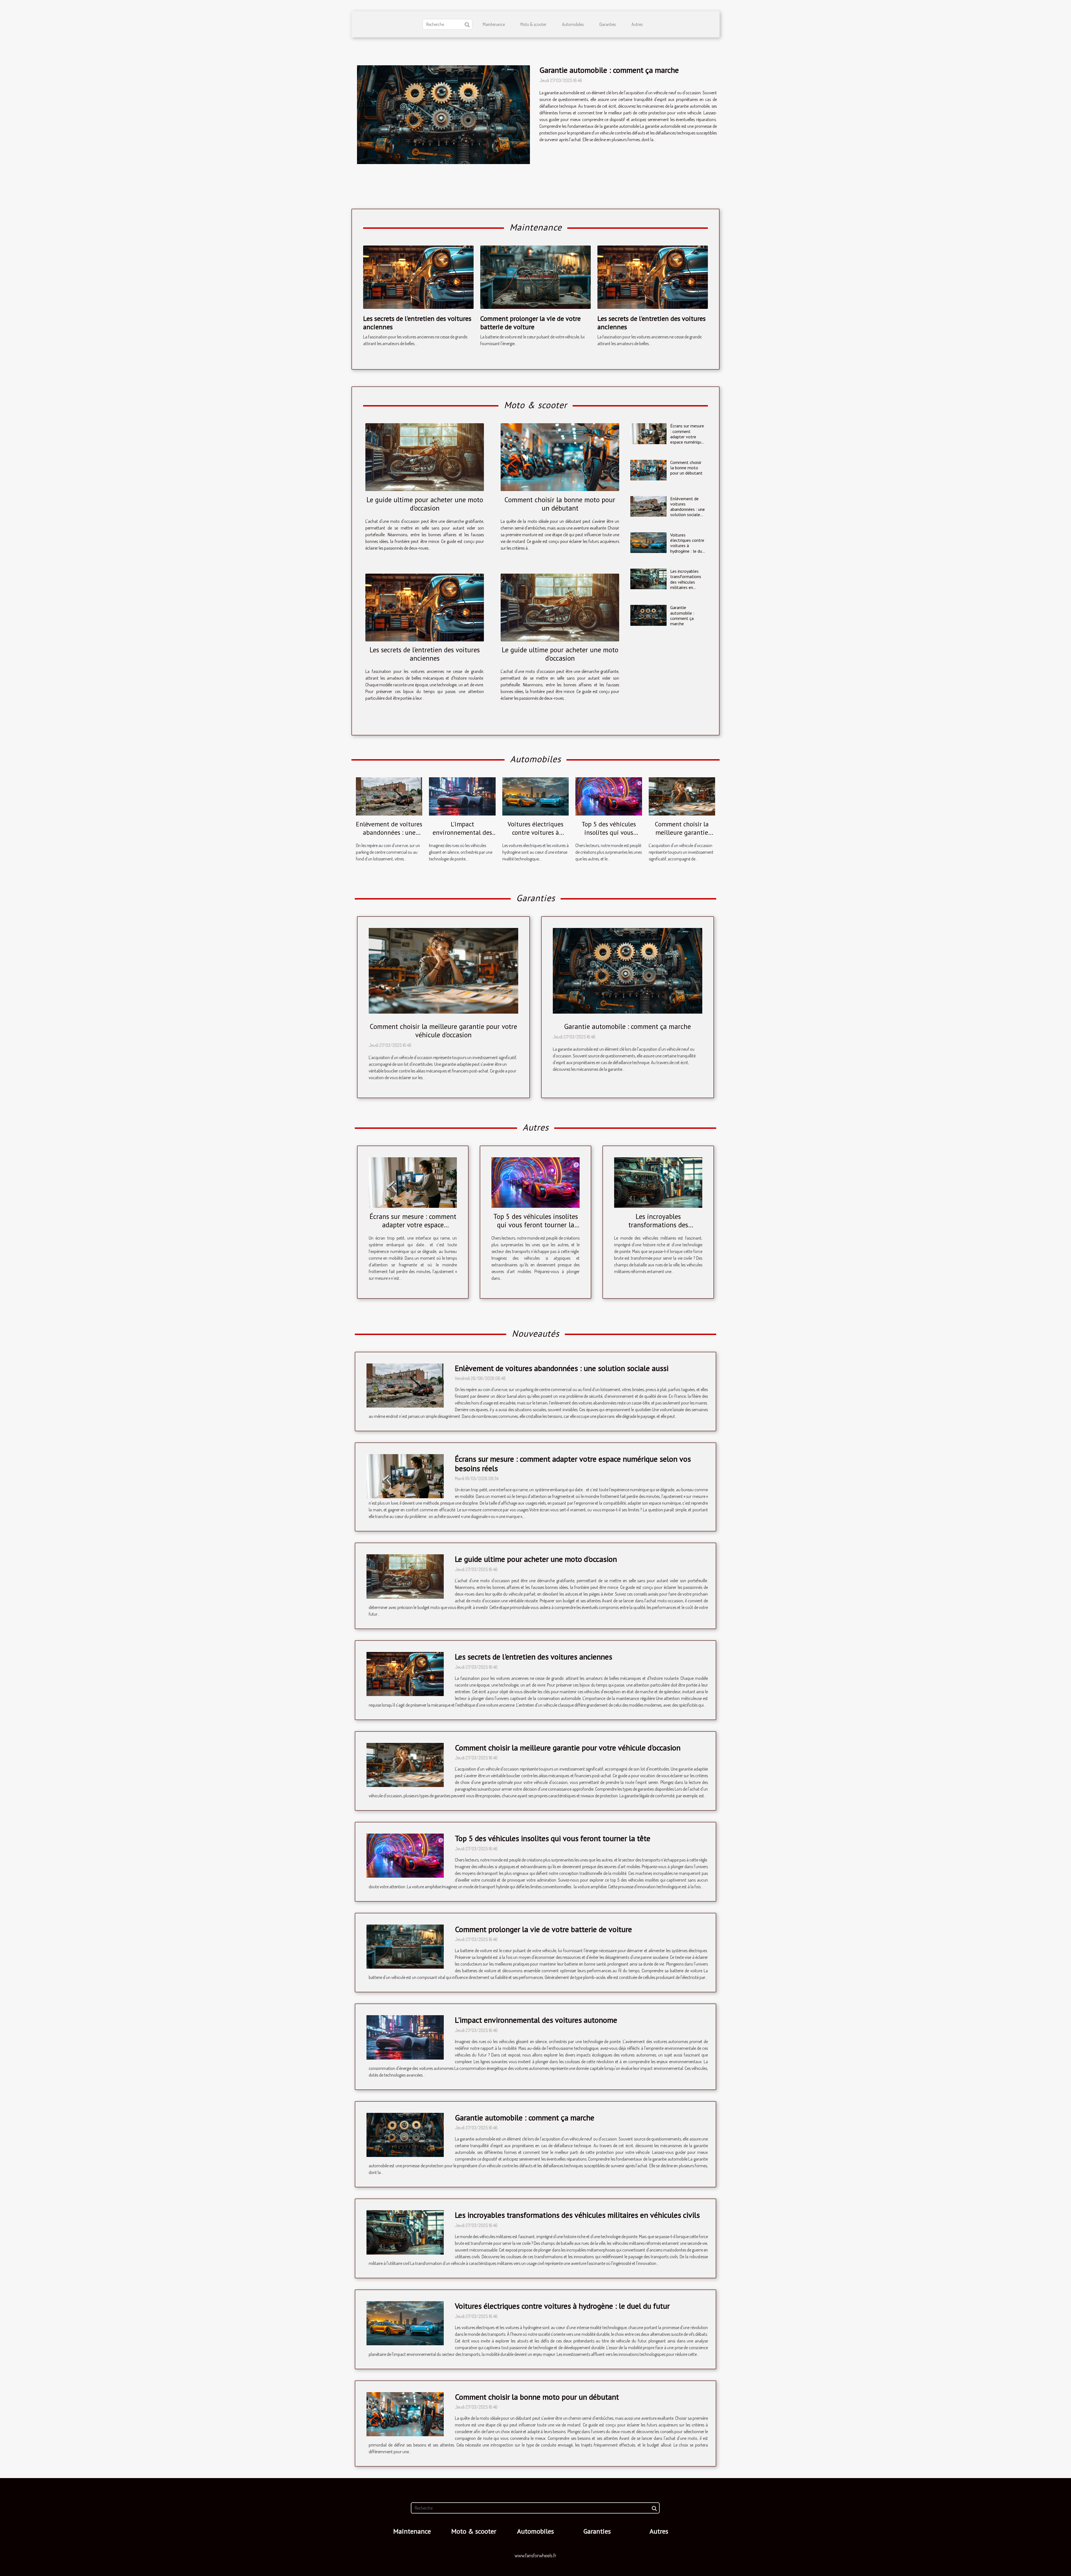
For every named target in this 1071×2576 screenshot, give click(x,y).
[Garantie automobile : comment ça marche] (443, 115)
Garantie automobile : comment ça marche (609, 70)
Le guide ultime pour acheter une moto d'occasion (425, 504)
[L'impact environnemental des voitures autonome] (462, 796)
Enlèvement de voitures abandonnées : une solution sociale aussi (688, 509)
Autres (637, 24)
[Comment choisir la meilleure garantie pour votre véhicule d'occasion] (682, 796)
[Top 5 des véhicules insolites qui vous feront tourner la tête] (609, 796)
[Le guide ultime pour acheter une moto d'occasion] (425, 457)
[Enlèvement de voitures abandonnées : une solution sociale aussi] (648, 506)
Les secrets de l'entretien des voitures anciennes (417, 323)
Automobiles (573, 24)
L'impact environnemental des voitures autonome (462, 832)
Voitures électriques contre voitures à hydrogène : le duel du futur (688, 546)
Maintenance (494, 24)
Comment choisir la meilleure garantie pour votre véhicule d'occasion (682, 837)
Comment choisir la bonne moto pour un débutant (560, 504)
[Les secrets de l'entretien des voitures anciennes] (418, 276)
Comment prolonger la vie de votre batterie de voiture (530, 323)
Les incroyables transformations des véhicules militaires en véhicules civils (686, 582)
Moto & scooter (533, 24)
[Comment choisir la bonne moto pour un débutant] (560, 457)
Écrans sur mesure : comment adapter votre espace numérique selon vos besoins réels (687, 439)
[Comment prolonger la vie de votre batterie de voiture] (535, 276)
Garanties (608, 24)
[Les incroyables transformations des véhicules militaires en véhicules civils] (648, 579)
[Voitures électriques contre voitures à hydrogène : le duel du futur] (648, 543)
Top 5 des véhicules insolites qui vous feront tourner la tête (609, 832)
